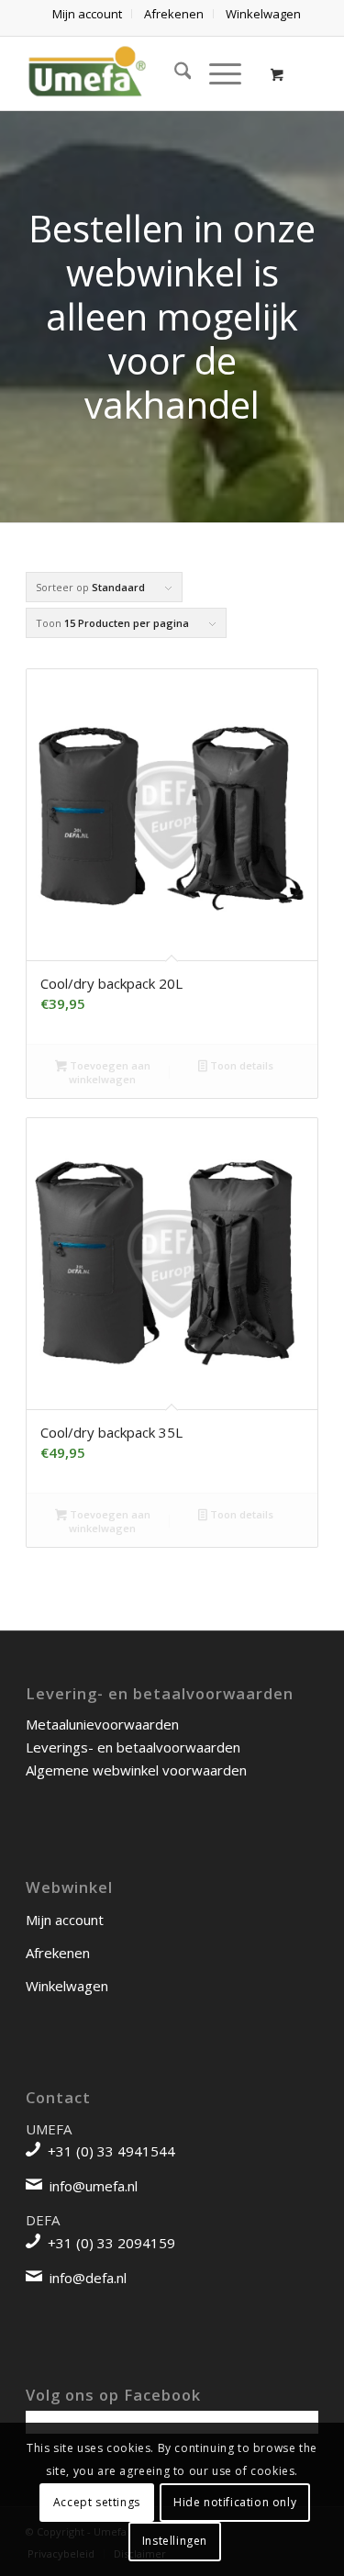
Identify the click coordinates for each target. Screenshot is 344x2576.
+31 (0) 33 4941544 (111, 2151)
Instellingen (175, 2541)
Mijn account (65, 1920)
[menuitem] (88, 14)
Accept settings (97, 2502)
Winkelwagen (67, 1986)
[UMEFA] (143, 73)
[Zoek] (174, 73)
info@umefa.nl (94, 2186)
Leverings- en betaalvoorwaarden (133, 1747)
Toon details (240, 1065)
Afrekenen (58, 1953)
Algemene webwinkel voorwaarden (136, 1770)
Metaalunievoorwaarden (102, 1724)
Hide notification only (235, 2502)
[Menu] (216, 73)
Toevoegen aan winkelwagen (109, 1072)
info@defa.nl (88, 2278)
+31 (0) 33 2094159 (111, 2243)
